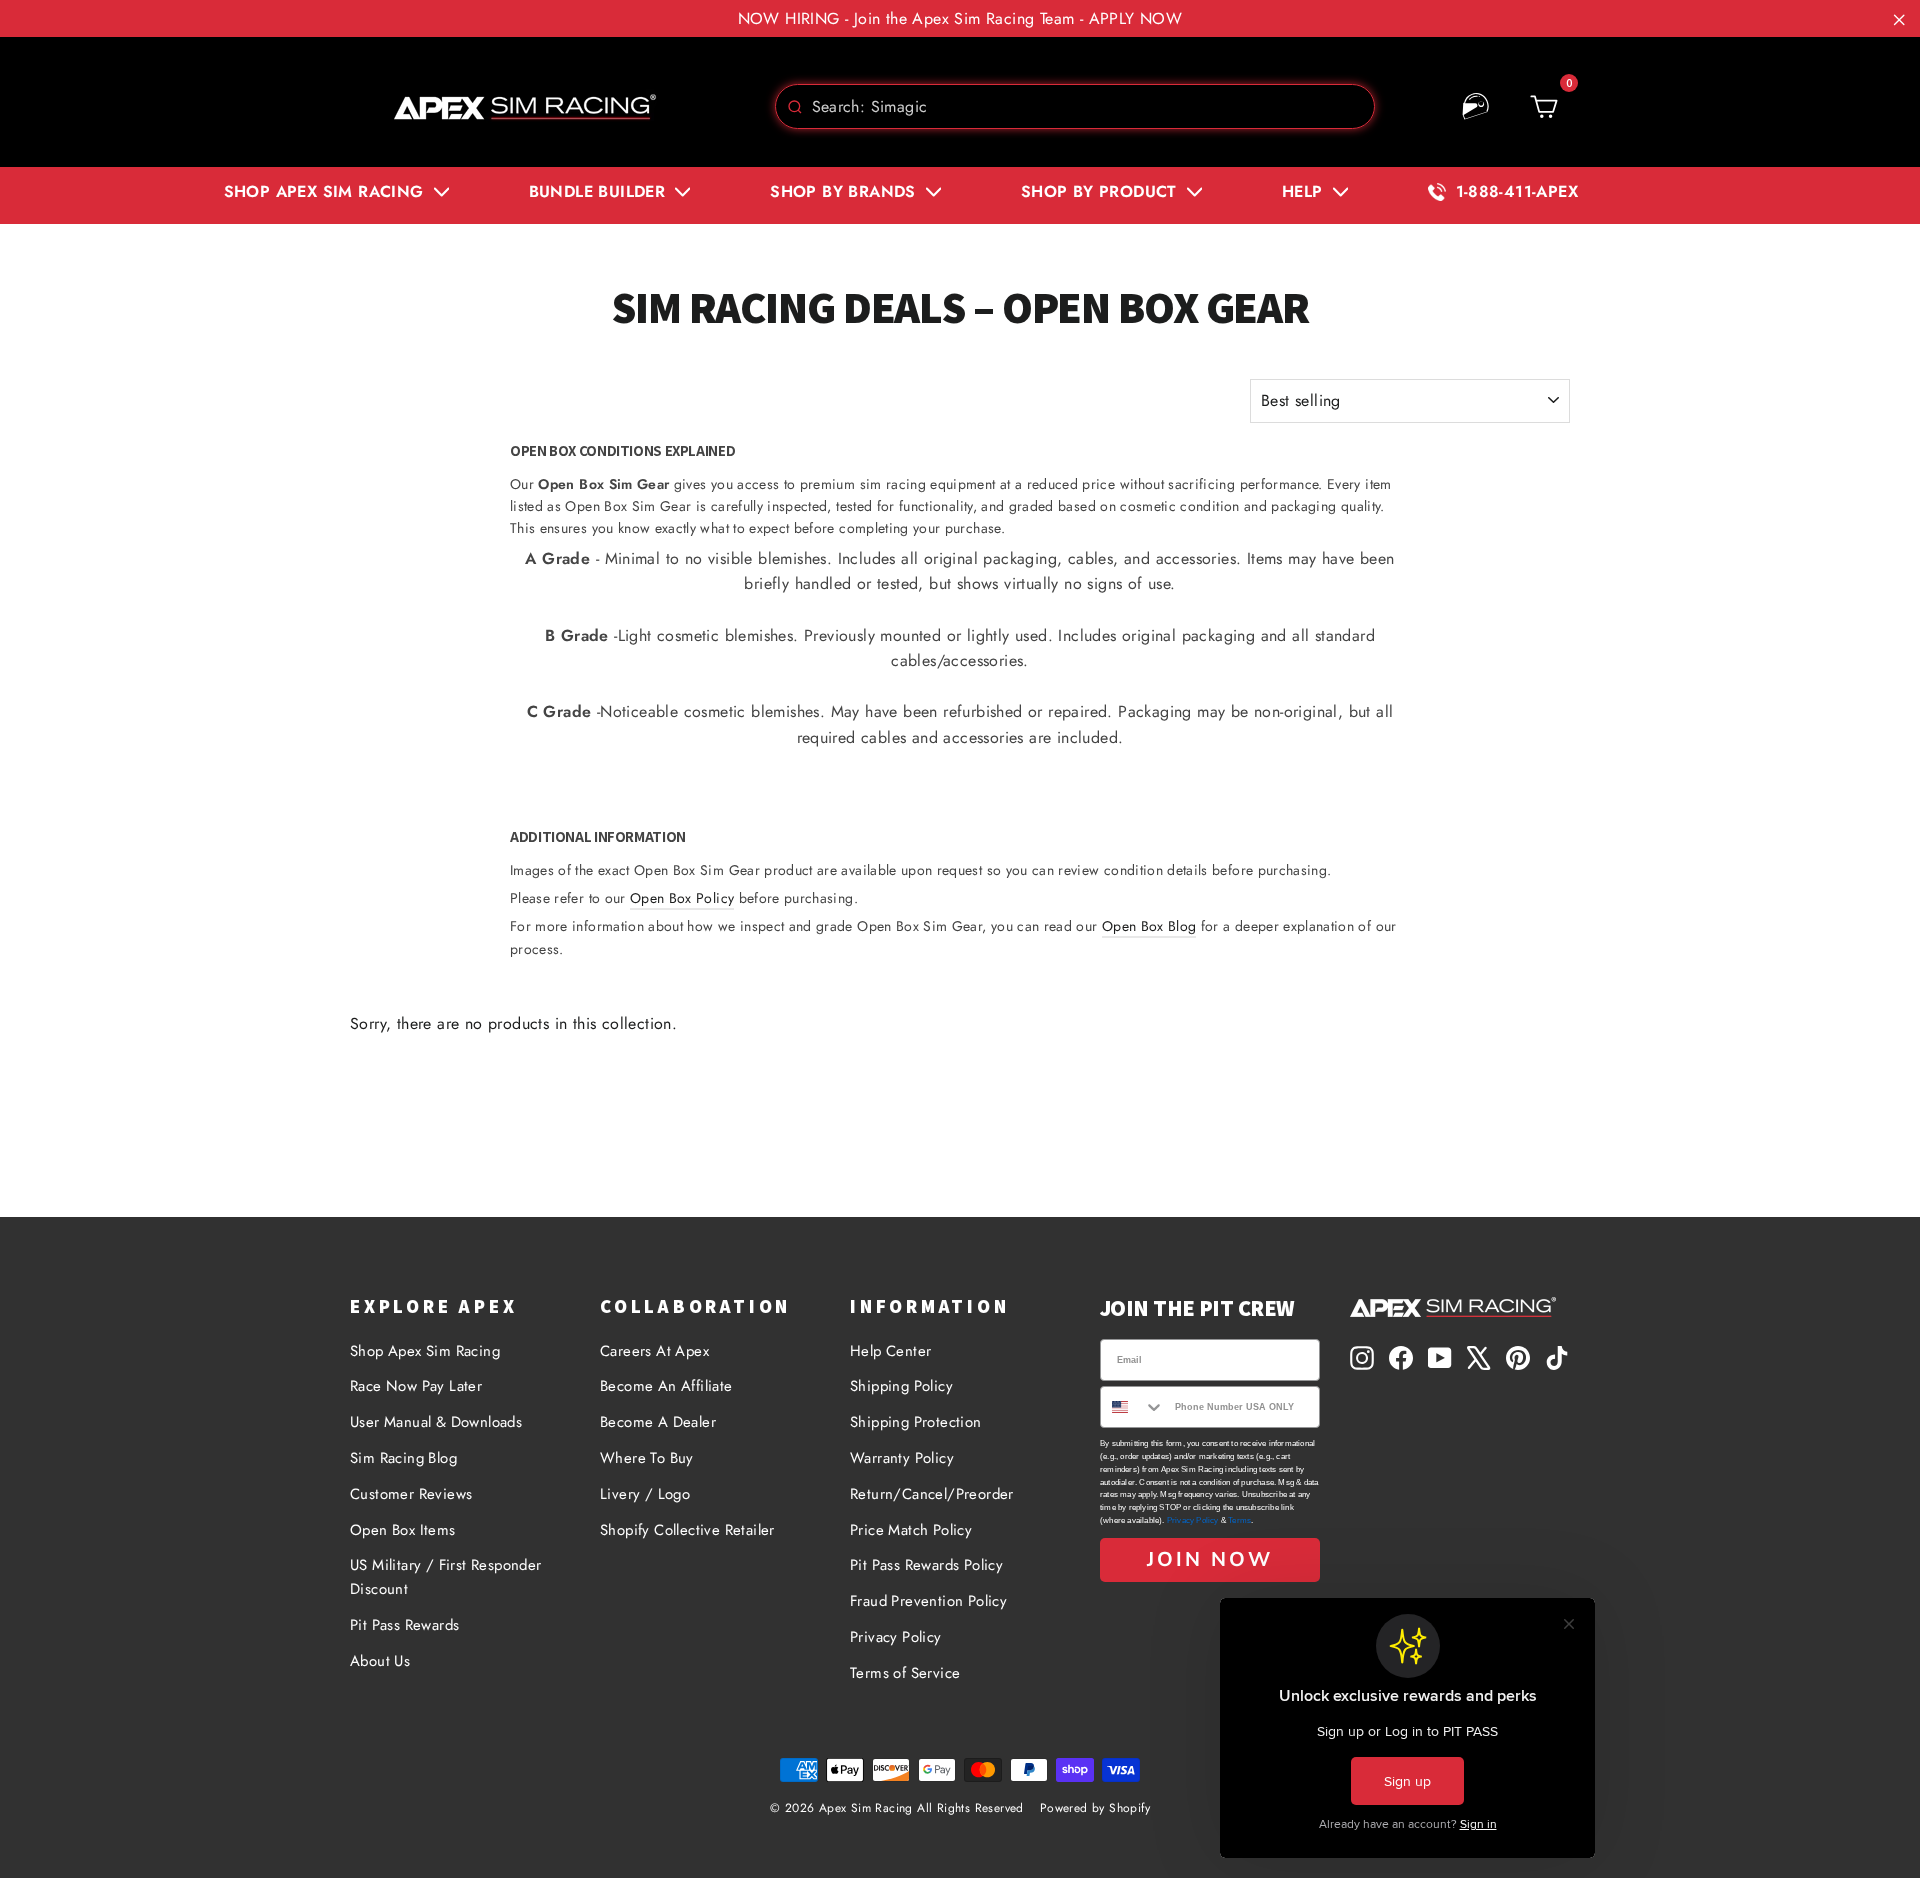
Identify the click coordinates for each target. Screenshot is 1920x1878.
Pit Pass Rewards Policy (926, 1565)
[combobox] (1075, 106)
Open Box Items (403, 1530)
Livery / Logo (645, 1494)
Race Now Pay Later (416, 1386)
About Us (380, 1661)
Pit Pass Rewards (404, 1625)
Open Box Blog (1149, 926)
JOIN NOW (1210, 1559)
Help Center (890, 1351)
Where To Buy (647, 1458)
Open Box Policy (682, 898)
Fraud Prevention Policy (928, 1601)
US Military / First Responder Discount (446, 1577)
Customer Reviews (411, 1494)
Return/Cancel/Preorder (932, 1494)
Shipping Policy (901, 1386)
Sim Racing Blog (403, 1458)
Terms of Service (905, 1673)
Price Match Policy (911, 1530)
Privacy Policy (896, 1637)
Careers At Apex (654, 1351)
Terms (1239, 1520)
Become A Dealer (658, 1422)
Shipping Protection (916, 1422)
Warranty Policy (902, 1458)
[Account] (1476, 107)
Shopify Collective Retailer (687, 1530)
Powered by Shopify (1095, 1808)
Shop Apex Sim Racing (425, 1351)
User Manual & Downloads (436, 1422)
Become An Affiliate (666, 1386)
